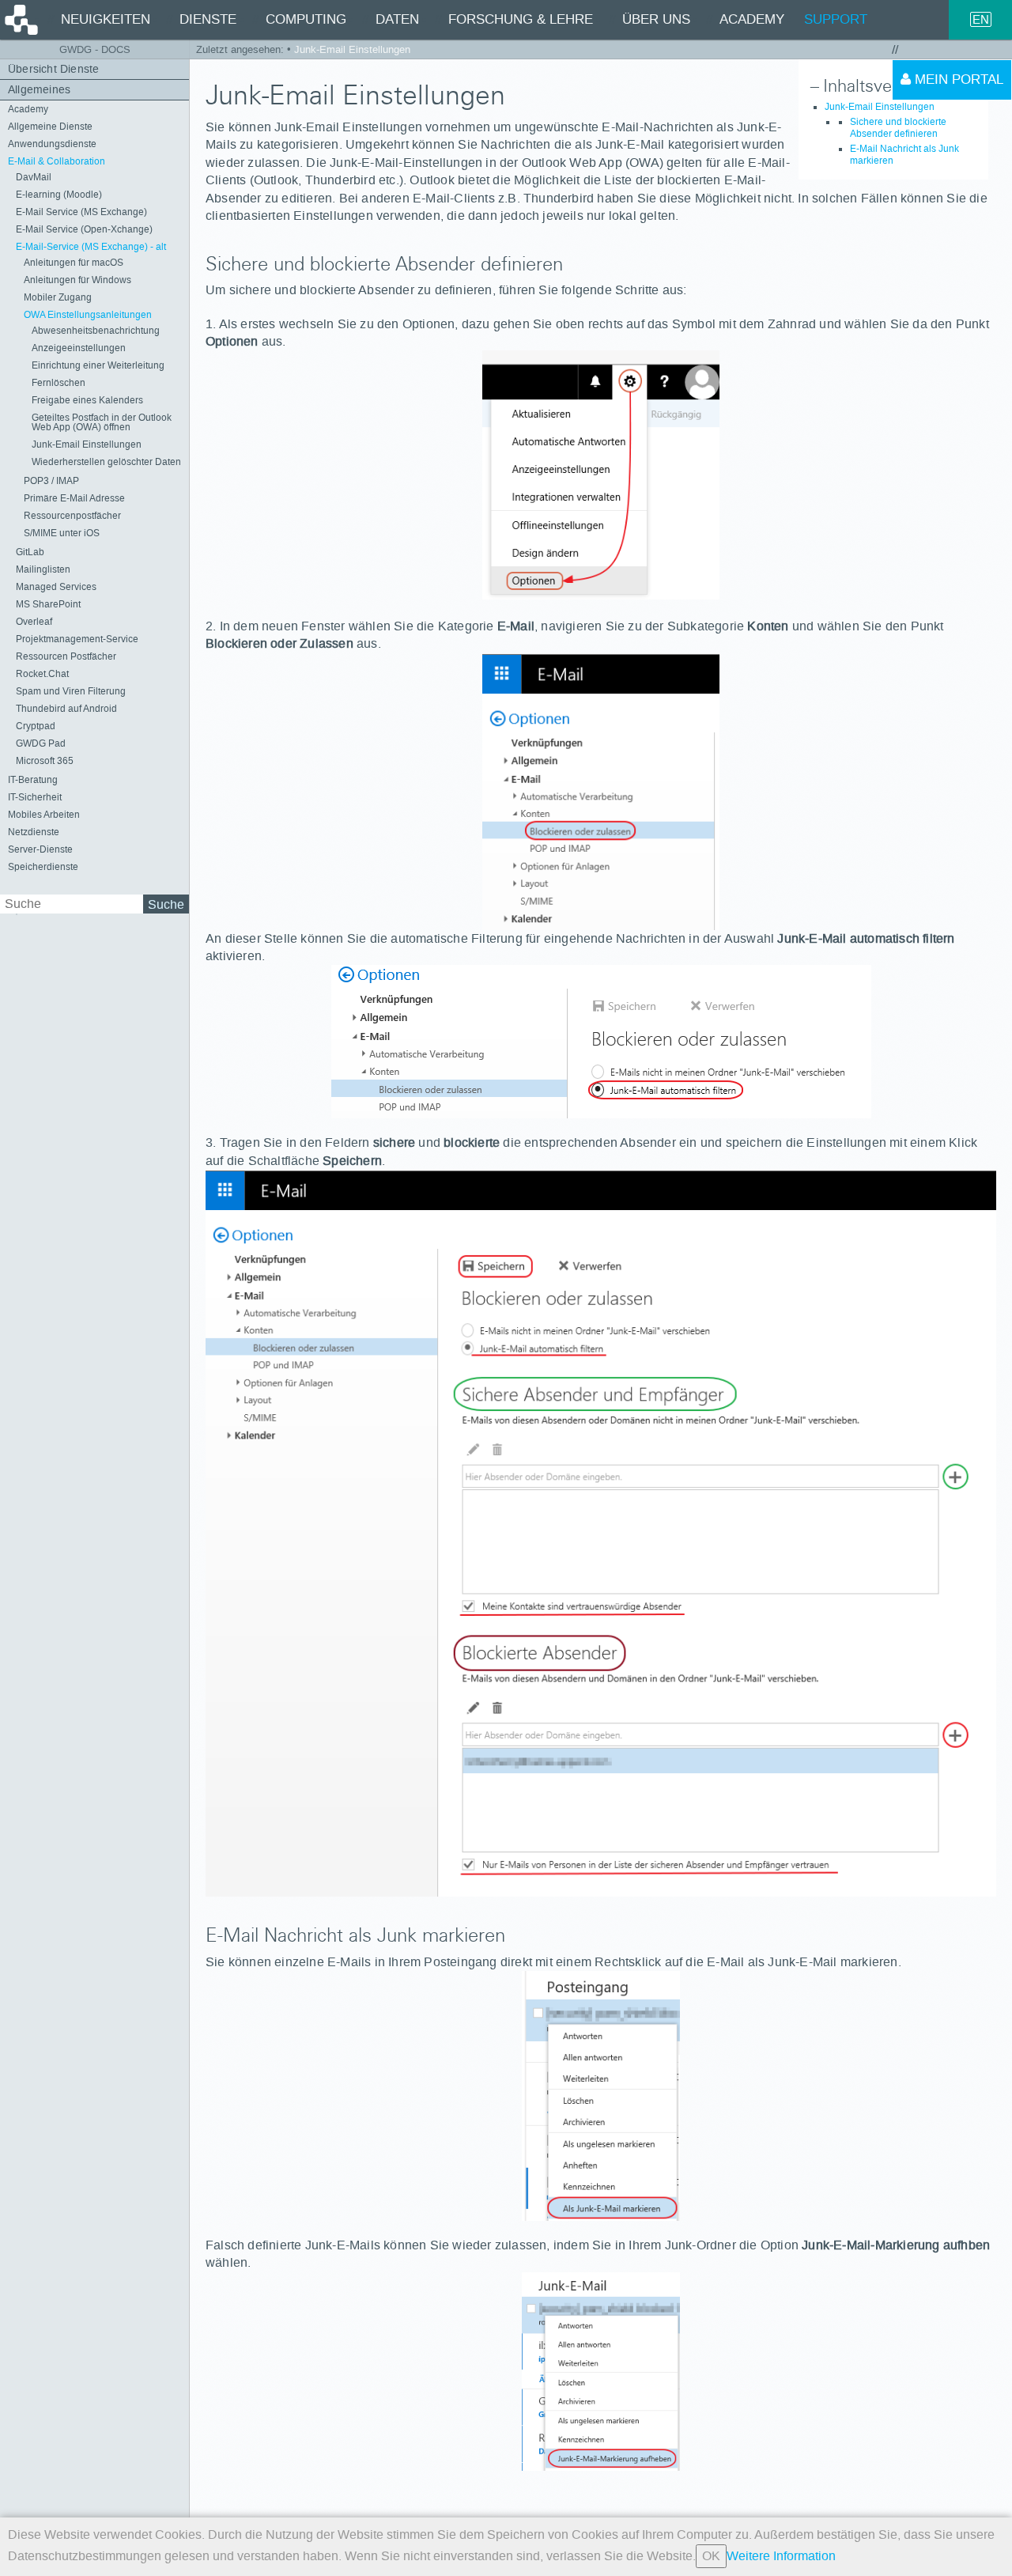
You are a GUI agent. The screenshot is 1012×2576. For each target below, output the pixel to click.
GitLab (30, 552)
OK (711, 2556)
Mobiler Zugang (58, 297)
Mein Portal (957, 79)
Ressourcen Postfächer (66, 656)
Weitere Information (781, 2556)
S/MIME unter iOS (62, 533)
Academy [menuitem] (752, 19)
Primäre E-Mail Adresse (74, 498)
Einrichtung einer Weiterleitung (98, 365)
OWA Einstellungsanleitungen (88, 315)
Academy (28, 109)
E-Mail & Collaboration (57, 161)
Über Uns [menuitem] (656, 19)
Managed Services (56, 587)
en (981, 19)
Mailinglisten (43, 569)
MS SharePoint (48, 604)
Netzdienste (34, 832)
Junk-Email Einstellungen (87, 444)
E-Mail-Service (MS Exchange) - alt (91, 247)
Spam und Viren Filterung (71, 691)
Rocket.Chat (42, 674)
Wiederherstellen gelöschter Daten (106, 462)
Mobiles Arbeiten (44, 815)
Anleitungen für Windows (77, 280)
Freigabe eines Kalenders (87, 400)
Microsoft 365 (45, 761)
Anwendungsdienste (52, 144)
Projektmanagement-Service (77, 639)
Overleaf (34, 622)
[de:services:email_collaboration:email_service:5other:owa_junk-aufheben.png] (601, 2372)
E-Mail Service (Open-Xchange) (84, 229)
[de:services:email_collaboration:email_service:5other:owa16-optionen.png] (601, 475)
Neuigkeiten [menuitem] (106, 19)
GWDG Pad (41, 743)
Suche (166, 904)
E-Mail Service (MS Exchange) (81, 212)
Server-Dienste (40, 849)
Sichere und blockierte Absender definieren (898, 128)
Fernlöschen (59, 383)
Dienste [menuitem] (208, 19)
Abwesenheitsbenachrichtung (96, 331)
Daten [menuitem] (397, 19)
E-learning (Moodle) (59, 195)
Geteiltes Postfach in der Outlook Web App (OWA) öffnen (102, 422)
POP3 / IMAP (51, 481)
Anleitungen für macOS (74, 263)
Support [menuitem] (836, 19)
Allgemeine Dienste (50, 127)
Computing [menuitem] (306, 19)
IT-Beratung (33, 780)
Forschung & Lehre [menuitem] (521, 19)
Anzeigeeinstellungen (79, 348)
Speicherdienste (43, 867)
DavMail (34, 177)
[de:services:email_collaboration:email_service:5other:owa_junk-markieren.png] (601, 2096)
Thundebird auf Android (66, 709)
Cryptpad (36, 726)
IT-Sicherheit (35, 797)
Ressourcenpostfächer (72, 516)
